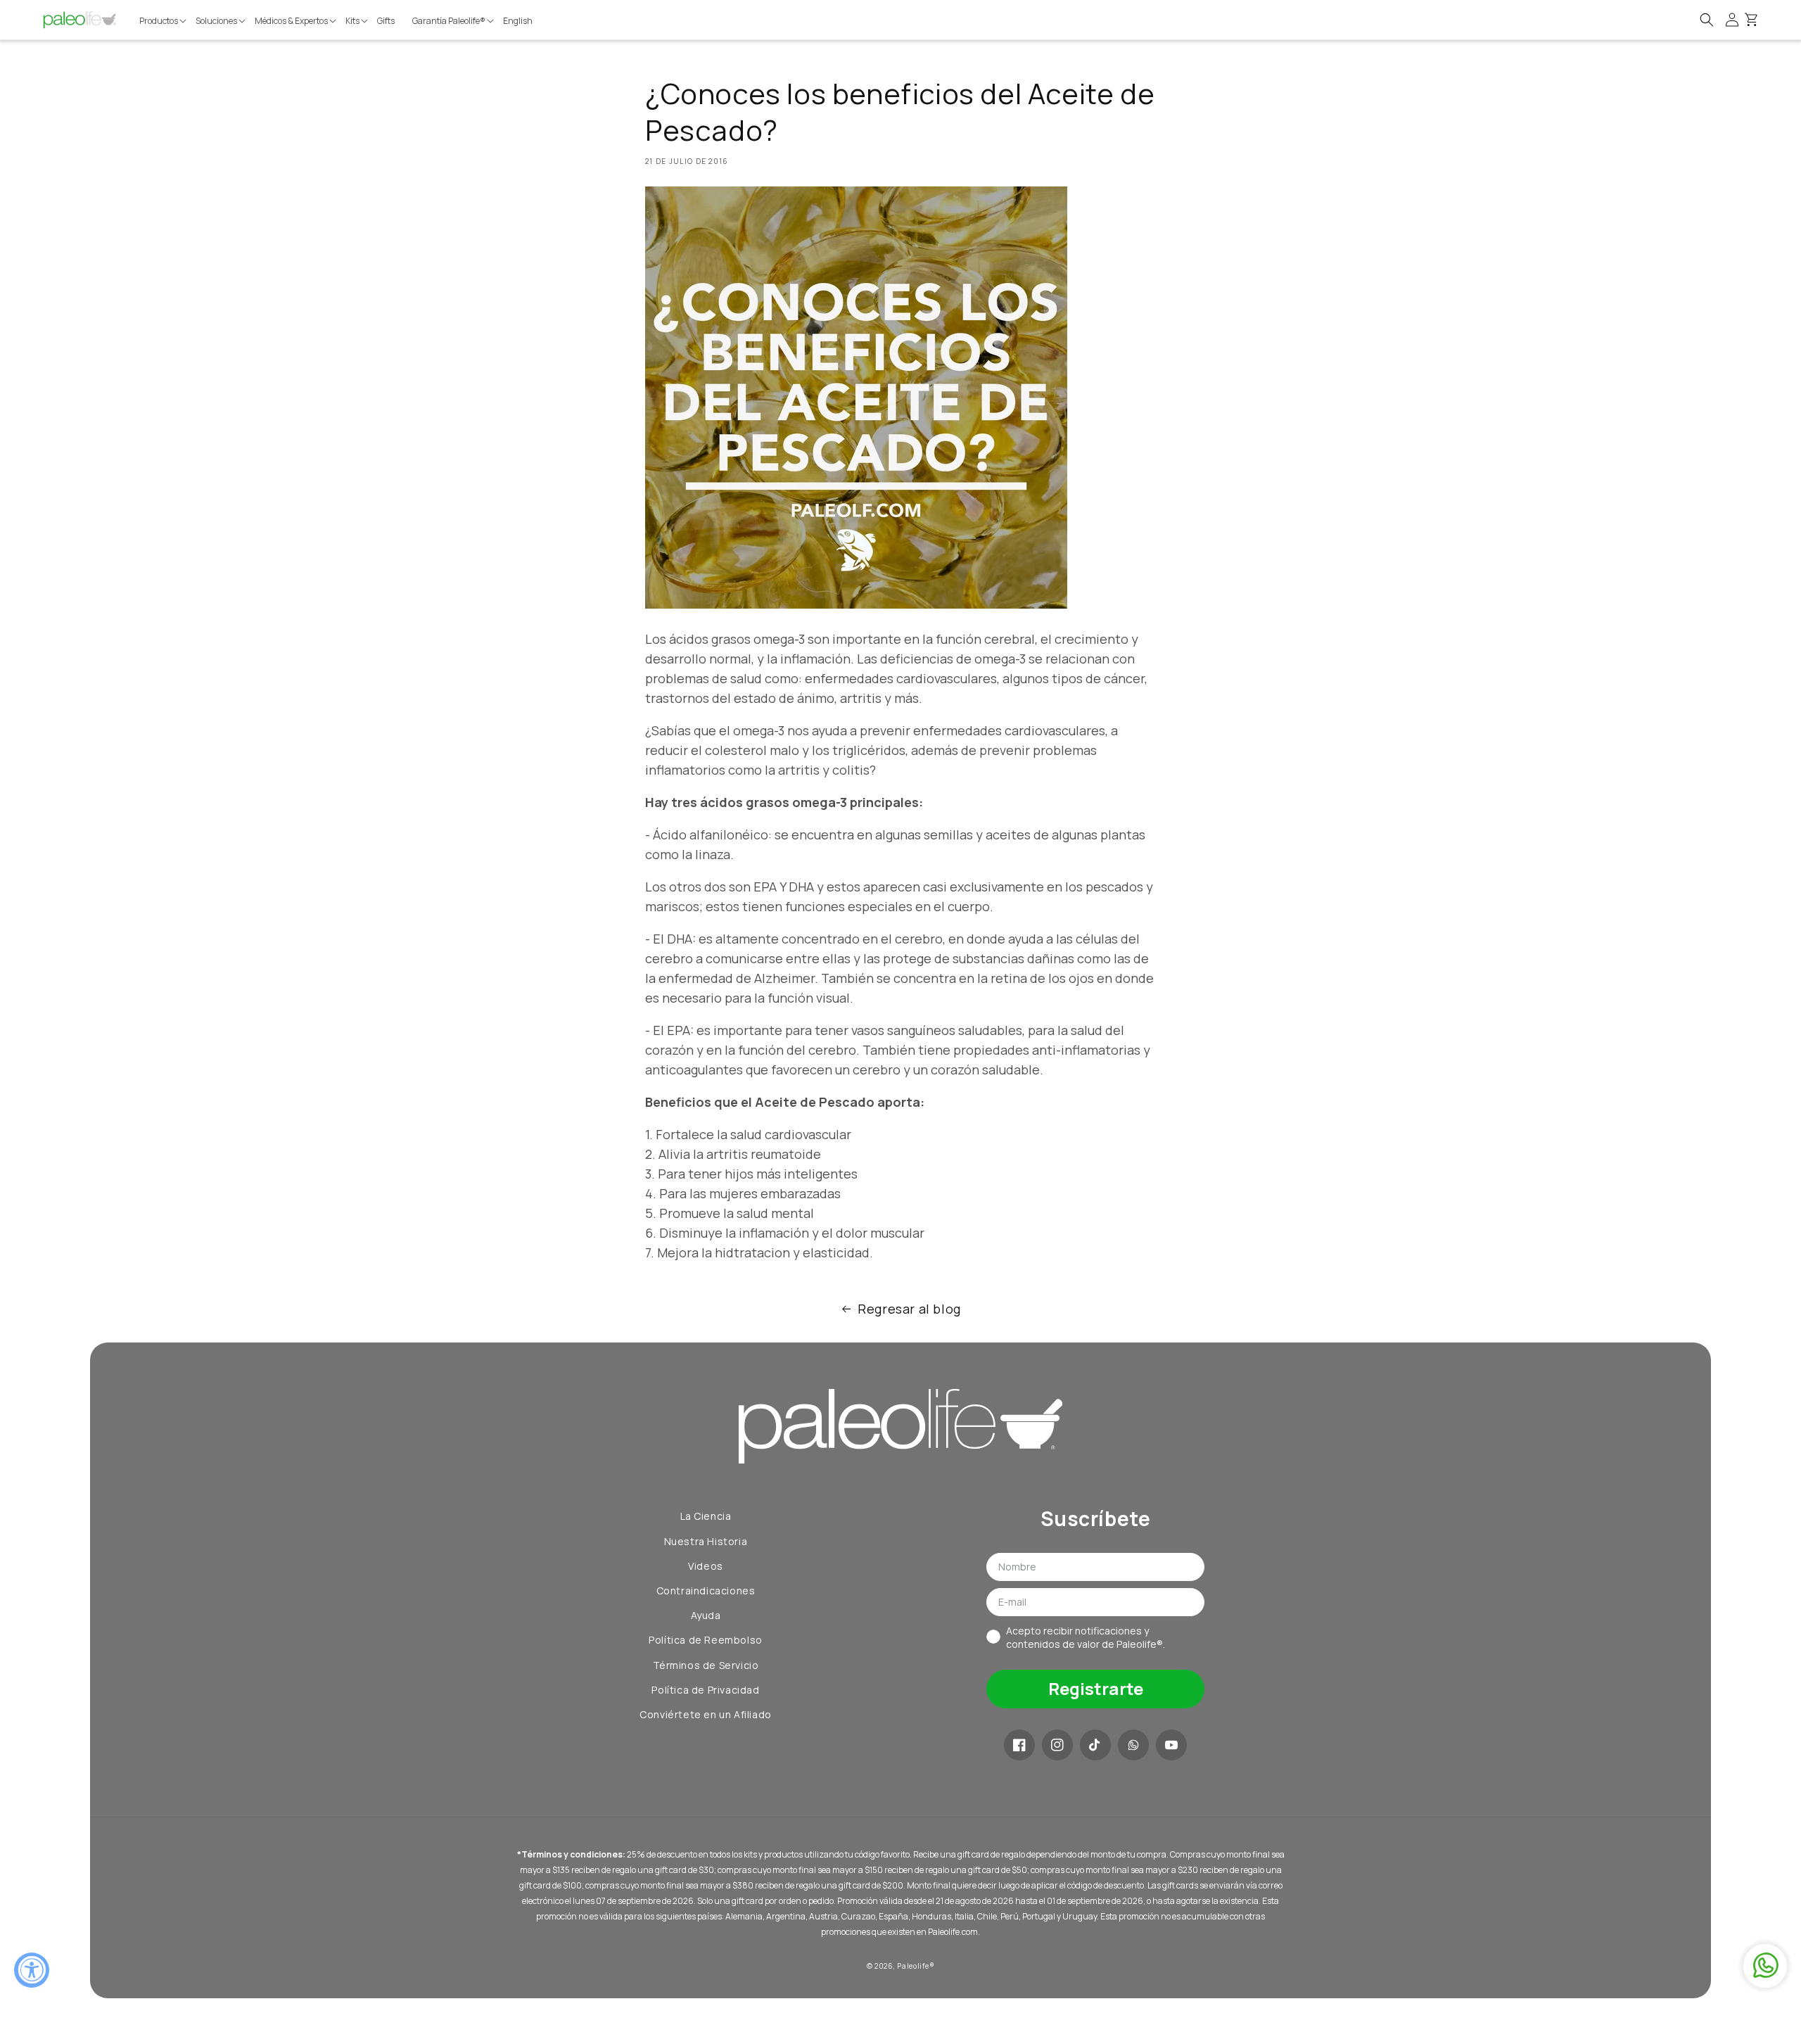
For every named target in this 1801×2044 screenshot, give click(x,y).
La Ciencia (706, 1516)
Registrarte (1096, 1688)
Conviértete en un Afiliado (706, 1714)
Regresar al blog (909, 1309)
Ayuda (706, 1615)
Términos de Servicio (706, 1665)
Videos (706, 1566)
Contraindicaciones (706, 1591)
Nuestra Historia (706, 1541)
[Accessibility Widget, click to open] (32, 1970)
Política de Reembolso (706, 1640)
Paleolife (913, 1966)
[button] (164, 21)
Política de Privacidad (705, 1690)
